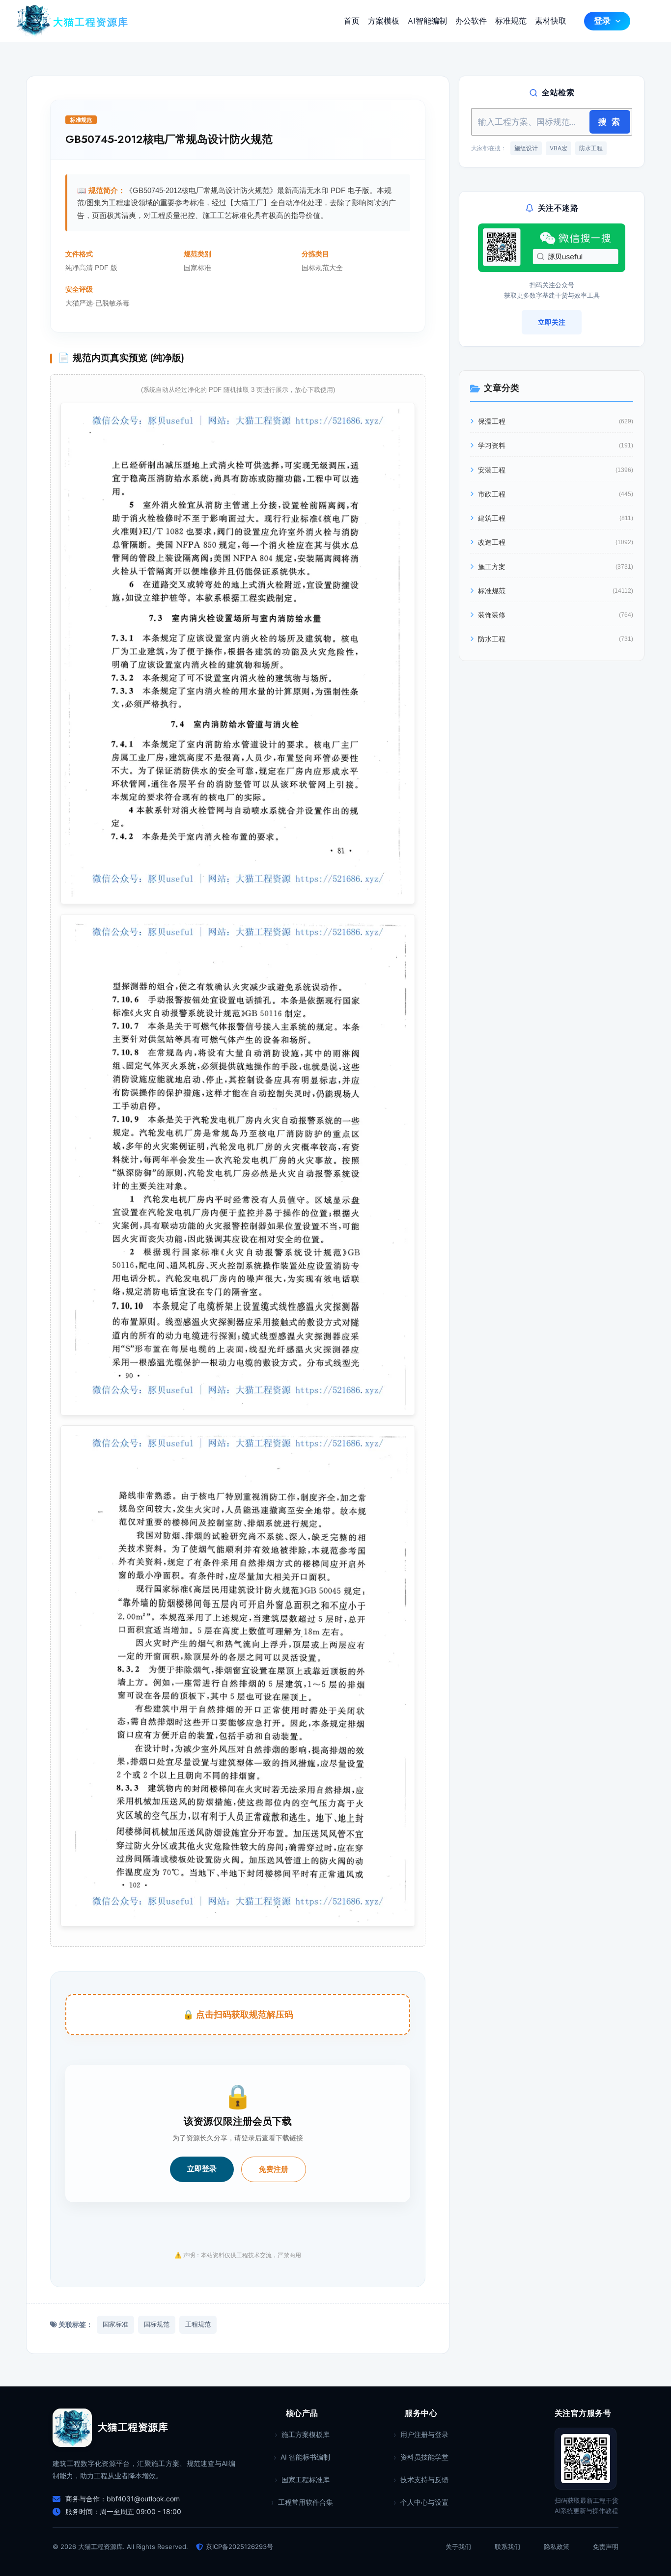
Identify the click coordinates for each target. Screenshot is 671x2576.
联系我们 (507, 2547)
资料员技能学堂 (424, 2457)
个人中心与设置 (424, 2502)
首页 (352, 21)
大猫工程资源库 (91, 23)
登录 (602, 21)
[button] (615, 21)
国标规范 (157, 2324)
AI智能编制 (427, 21)
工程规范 (198, 2324)
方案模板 (384, 21)
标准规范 (511, 21)
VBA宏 (559, 148)
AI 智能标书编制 (305, 2457)
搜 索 (610, 122)
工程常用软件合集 (306, 2502)
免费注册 (274, 2169)
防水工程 (591, 148)
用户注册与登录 (424, 2434)
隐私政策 (557, 2547)
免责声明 (606, 2547)
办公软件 (471, 21)
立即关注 (552, 322)
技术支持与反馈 (424, 2479)
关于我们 (458, 2547)
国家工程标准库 (306, 2479)
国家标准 (115, 2324)
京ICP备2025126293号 (239, 2547)
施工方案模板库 (306, 2434)
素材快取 (551, 21)
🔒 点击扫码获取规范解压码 (238, 2015)
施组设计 (526, 148)
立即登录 (202, 2169)
